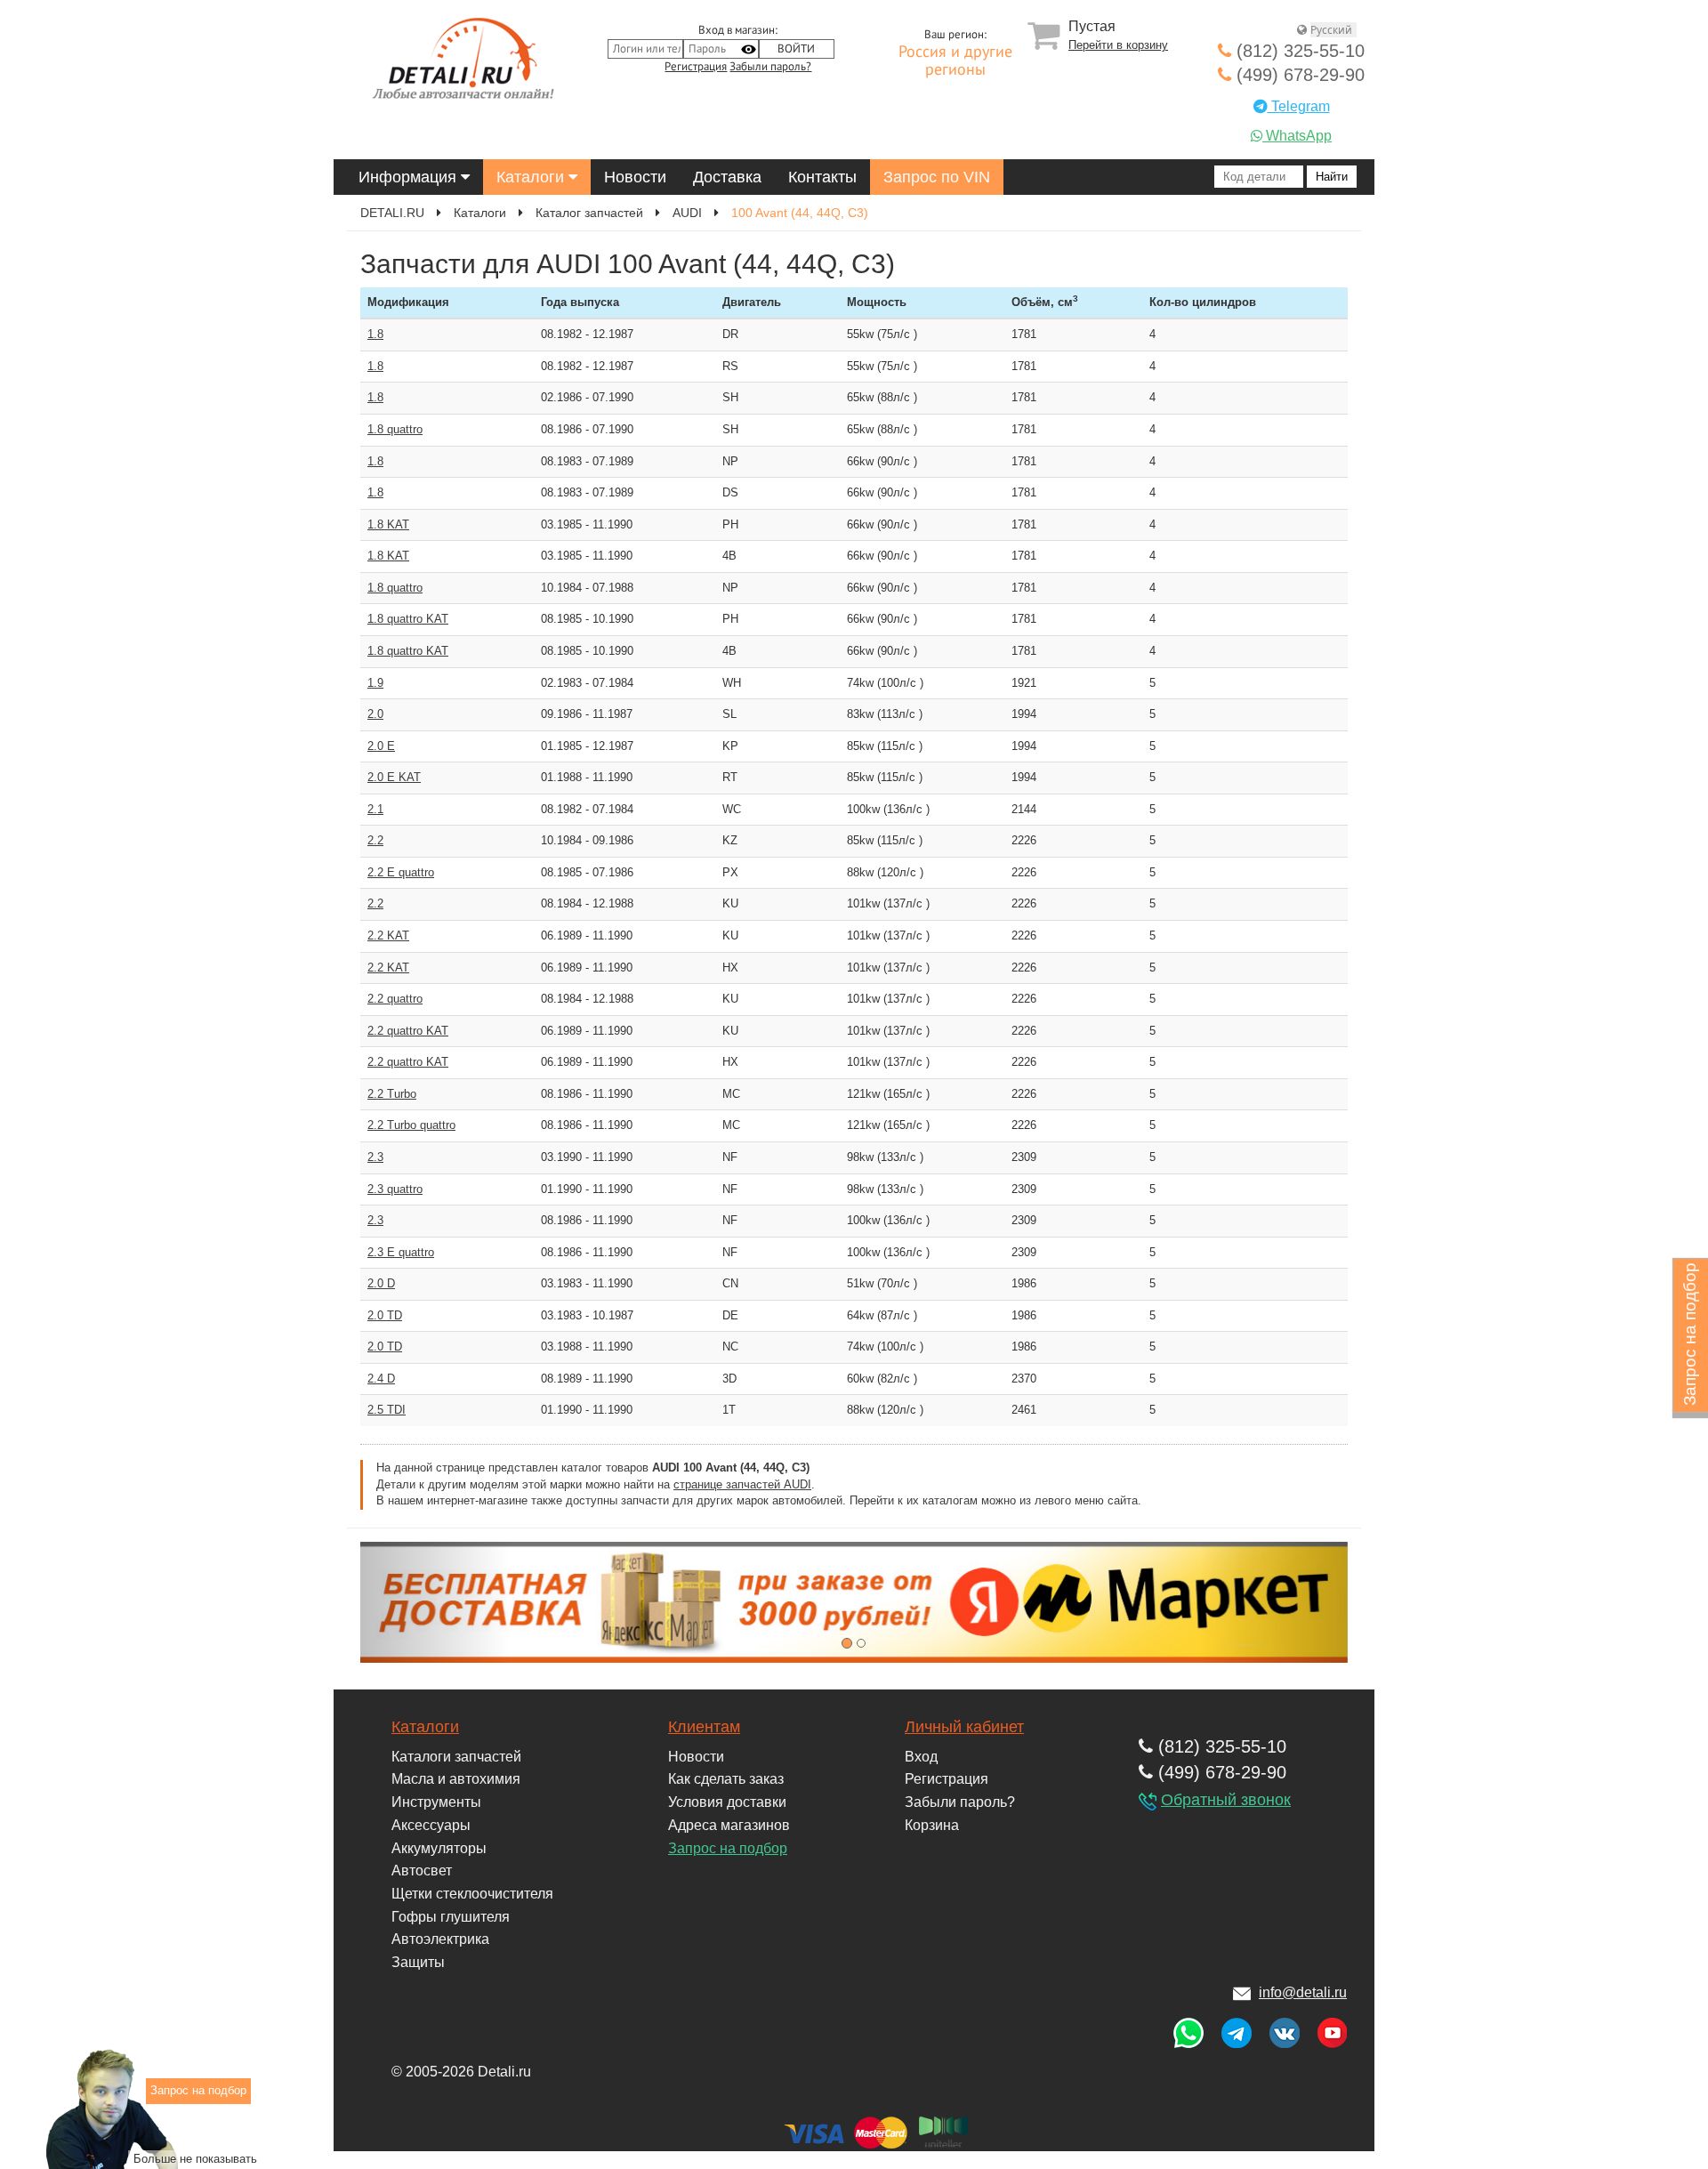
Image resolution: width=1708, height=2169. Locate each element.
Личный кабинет (964, 1727)
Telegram (1299, 106)
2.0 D (381, 1283)
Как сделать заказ (726, 1779)
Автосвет (422, 1871)
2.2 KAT (388, 935)
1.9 (375, 683)
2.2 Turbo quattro (411, 1125)
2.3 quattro (395, 1189)
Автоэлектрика (440, 1939)
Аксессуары (431, 1825)
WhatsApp (1297, 136)
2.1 (375, 809)
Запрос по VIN (937, 177)
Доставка (727, 177)
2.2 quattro (395, 999)
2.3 (375, 1157)
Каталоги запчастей (456, 1757)
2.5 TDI (387, 1410)
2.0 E (381, 746)
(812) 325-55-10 (1298, 51)
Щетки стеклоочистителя (472, 1894)
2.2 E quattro (401, 872)
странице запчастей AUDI (742, 1484)
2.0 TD (385, 1315)
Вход (921, 1757)
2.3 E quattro (401, 1252)
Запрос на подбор (728, 1848)
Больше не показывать (195, 2159)
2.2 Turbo (392, 1094)
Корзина (932, 1825)
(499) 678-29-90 (1298, 75)
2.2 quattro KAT (408, 1031)
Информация (410, 177)
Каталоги (532, 177)
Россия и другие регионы (955, 61)
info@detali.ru (1303, 1992)
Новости (635, 177)
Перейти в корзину (1118, 45)
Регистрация (696, 67)
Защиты (418, 1962)
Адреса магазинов (729, 1825)
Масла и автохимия (456, 1779)
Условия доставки (727, 1802)
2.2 (375, 840)
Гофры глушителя (451, 1917)
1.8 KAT (388, 524)
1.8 (375, 334)
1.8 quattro (395, 429)
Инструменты (436, 1802)
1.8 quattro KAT (408, 619)
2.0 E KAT (394, 777)
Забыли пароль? (770, 67)
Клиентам (704, 1727)
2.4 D (381, 1379)
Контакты (822, 177)
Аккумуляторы (439, 1848)
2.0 (375, 714)
